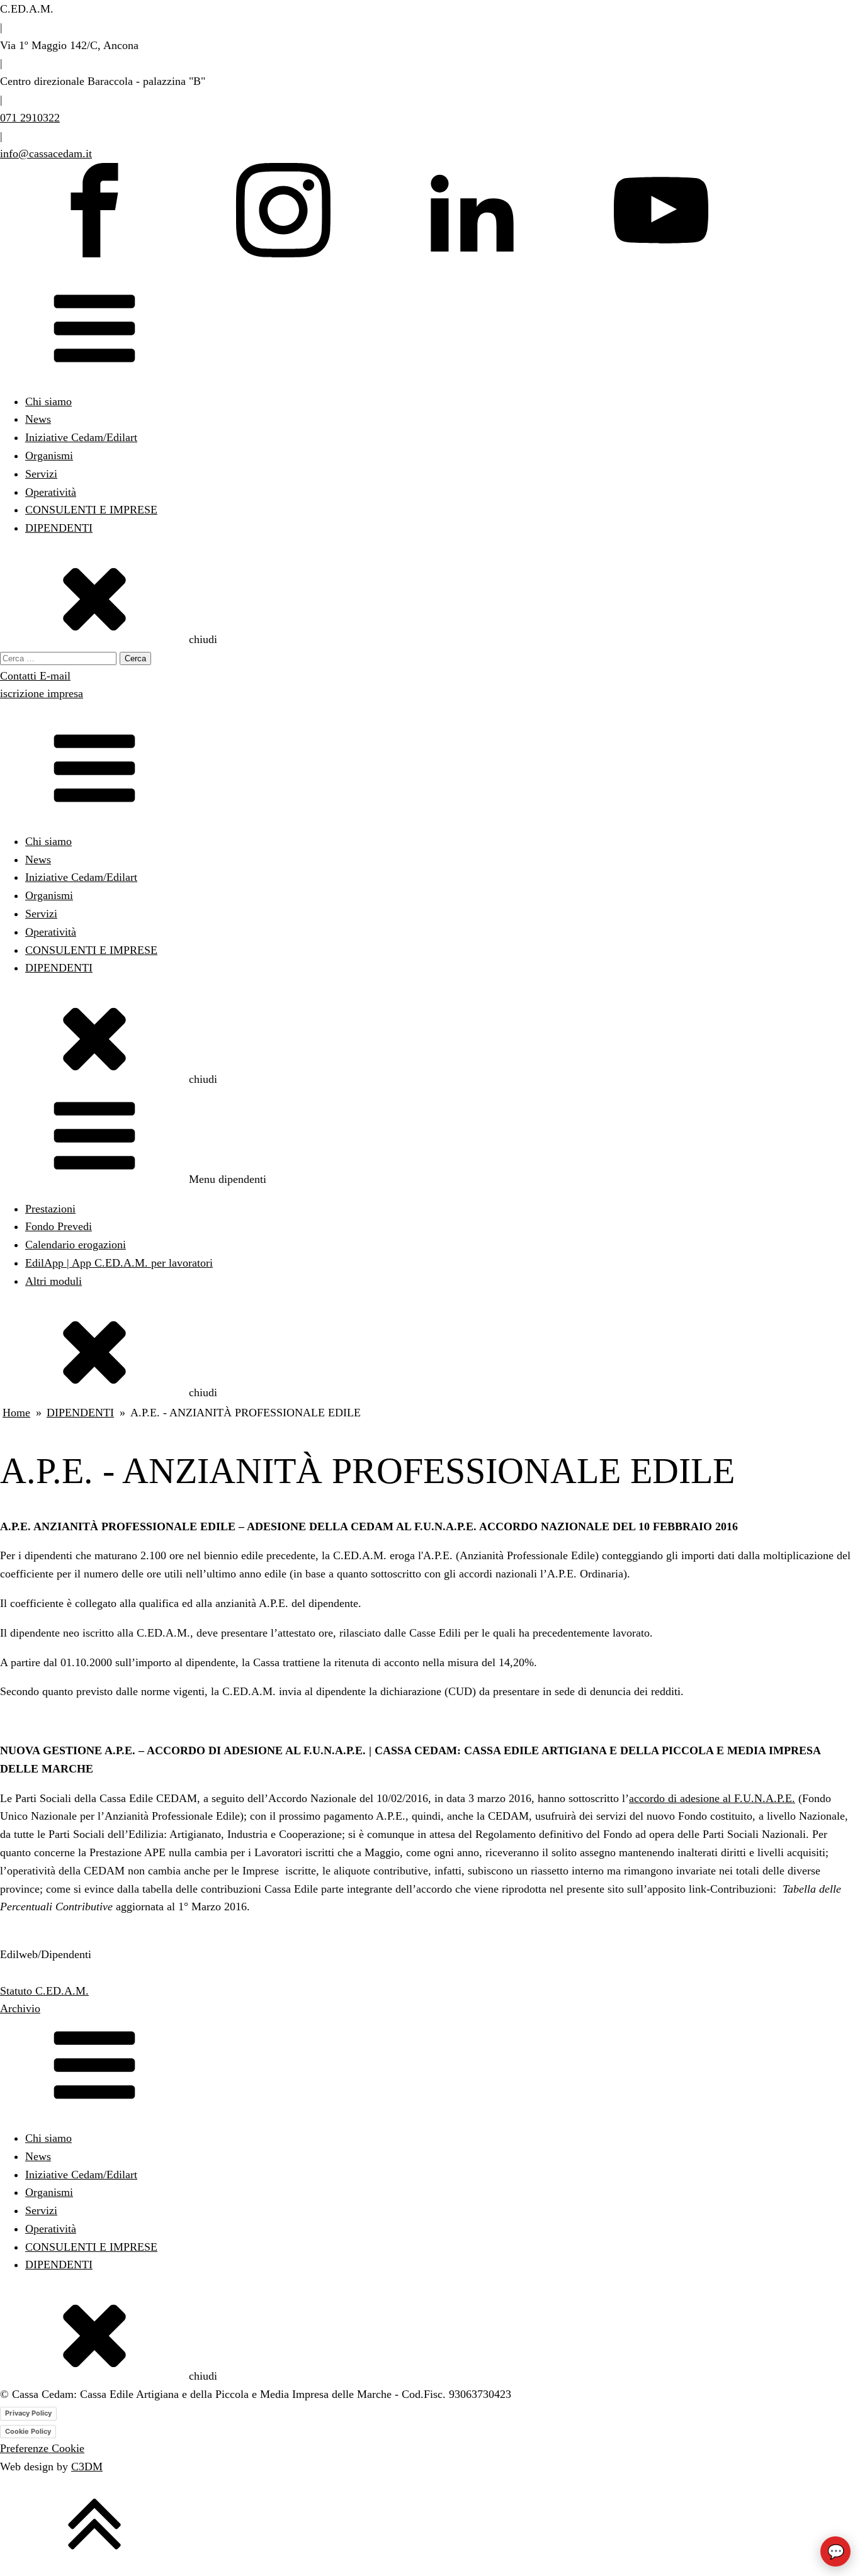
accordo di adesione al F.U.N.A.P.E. (712, 1798)
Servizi (41, 474)
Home (16, 1413)
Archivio (20, 2008)
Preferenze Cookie (42, 2448)
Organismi (49, 456)
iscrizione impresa (42, 693)
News (38, 419)
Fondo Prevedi (59, 1226)
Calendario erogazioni (76, 1245)
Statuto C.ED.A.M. (44, 1991)
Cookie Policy (28, 2431)
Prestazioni (50, 1209)
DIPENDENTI (59, 528)
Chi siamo (48, 401)
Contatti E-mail (35, 676)
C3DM (87, 2467)
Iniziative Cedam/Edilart (81, 437)
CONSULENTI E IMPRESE (91, 510)
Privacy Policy (28, 2413)
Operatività (51, 492)
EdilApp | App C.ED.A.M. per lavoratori (119, 1263)
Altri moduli (54, 1281)
